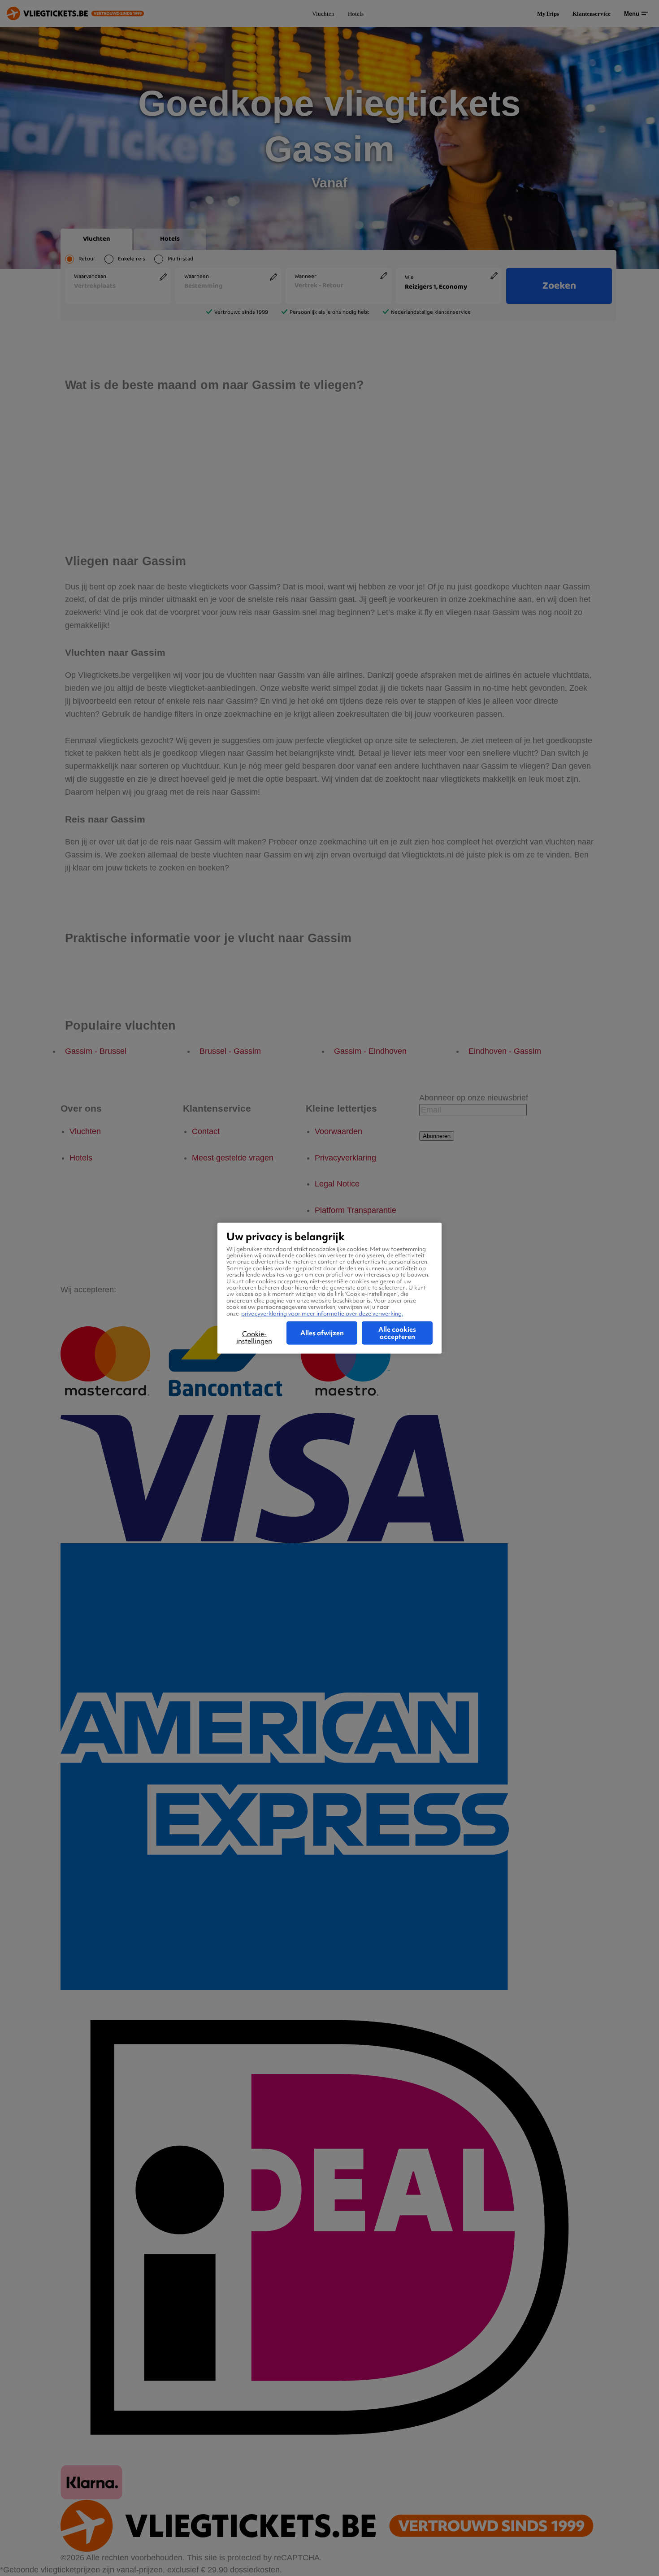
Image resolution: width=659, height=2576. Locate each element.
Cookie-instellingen (254, 1338)
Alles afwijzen (322, 1333)
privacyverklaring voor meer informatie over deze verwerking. (322, 1313)
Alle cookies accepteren (397, 1333)
